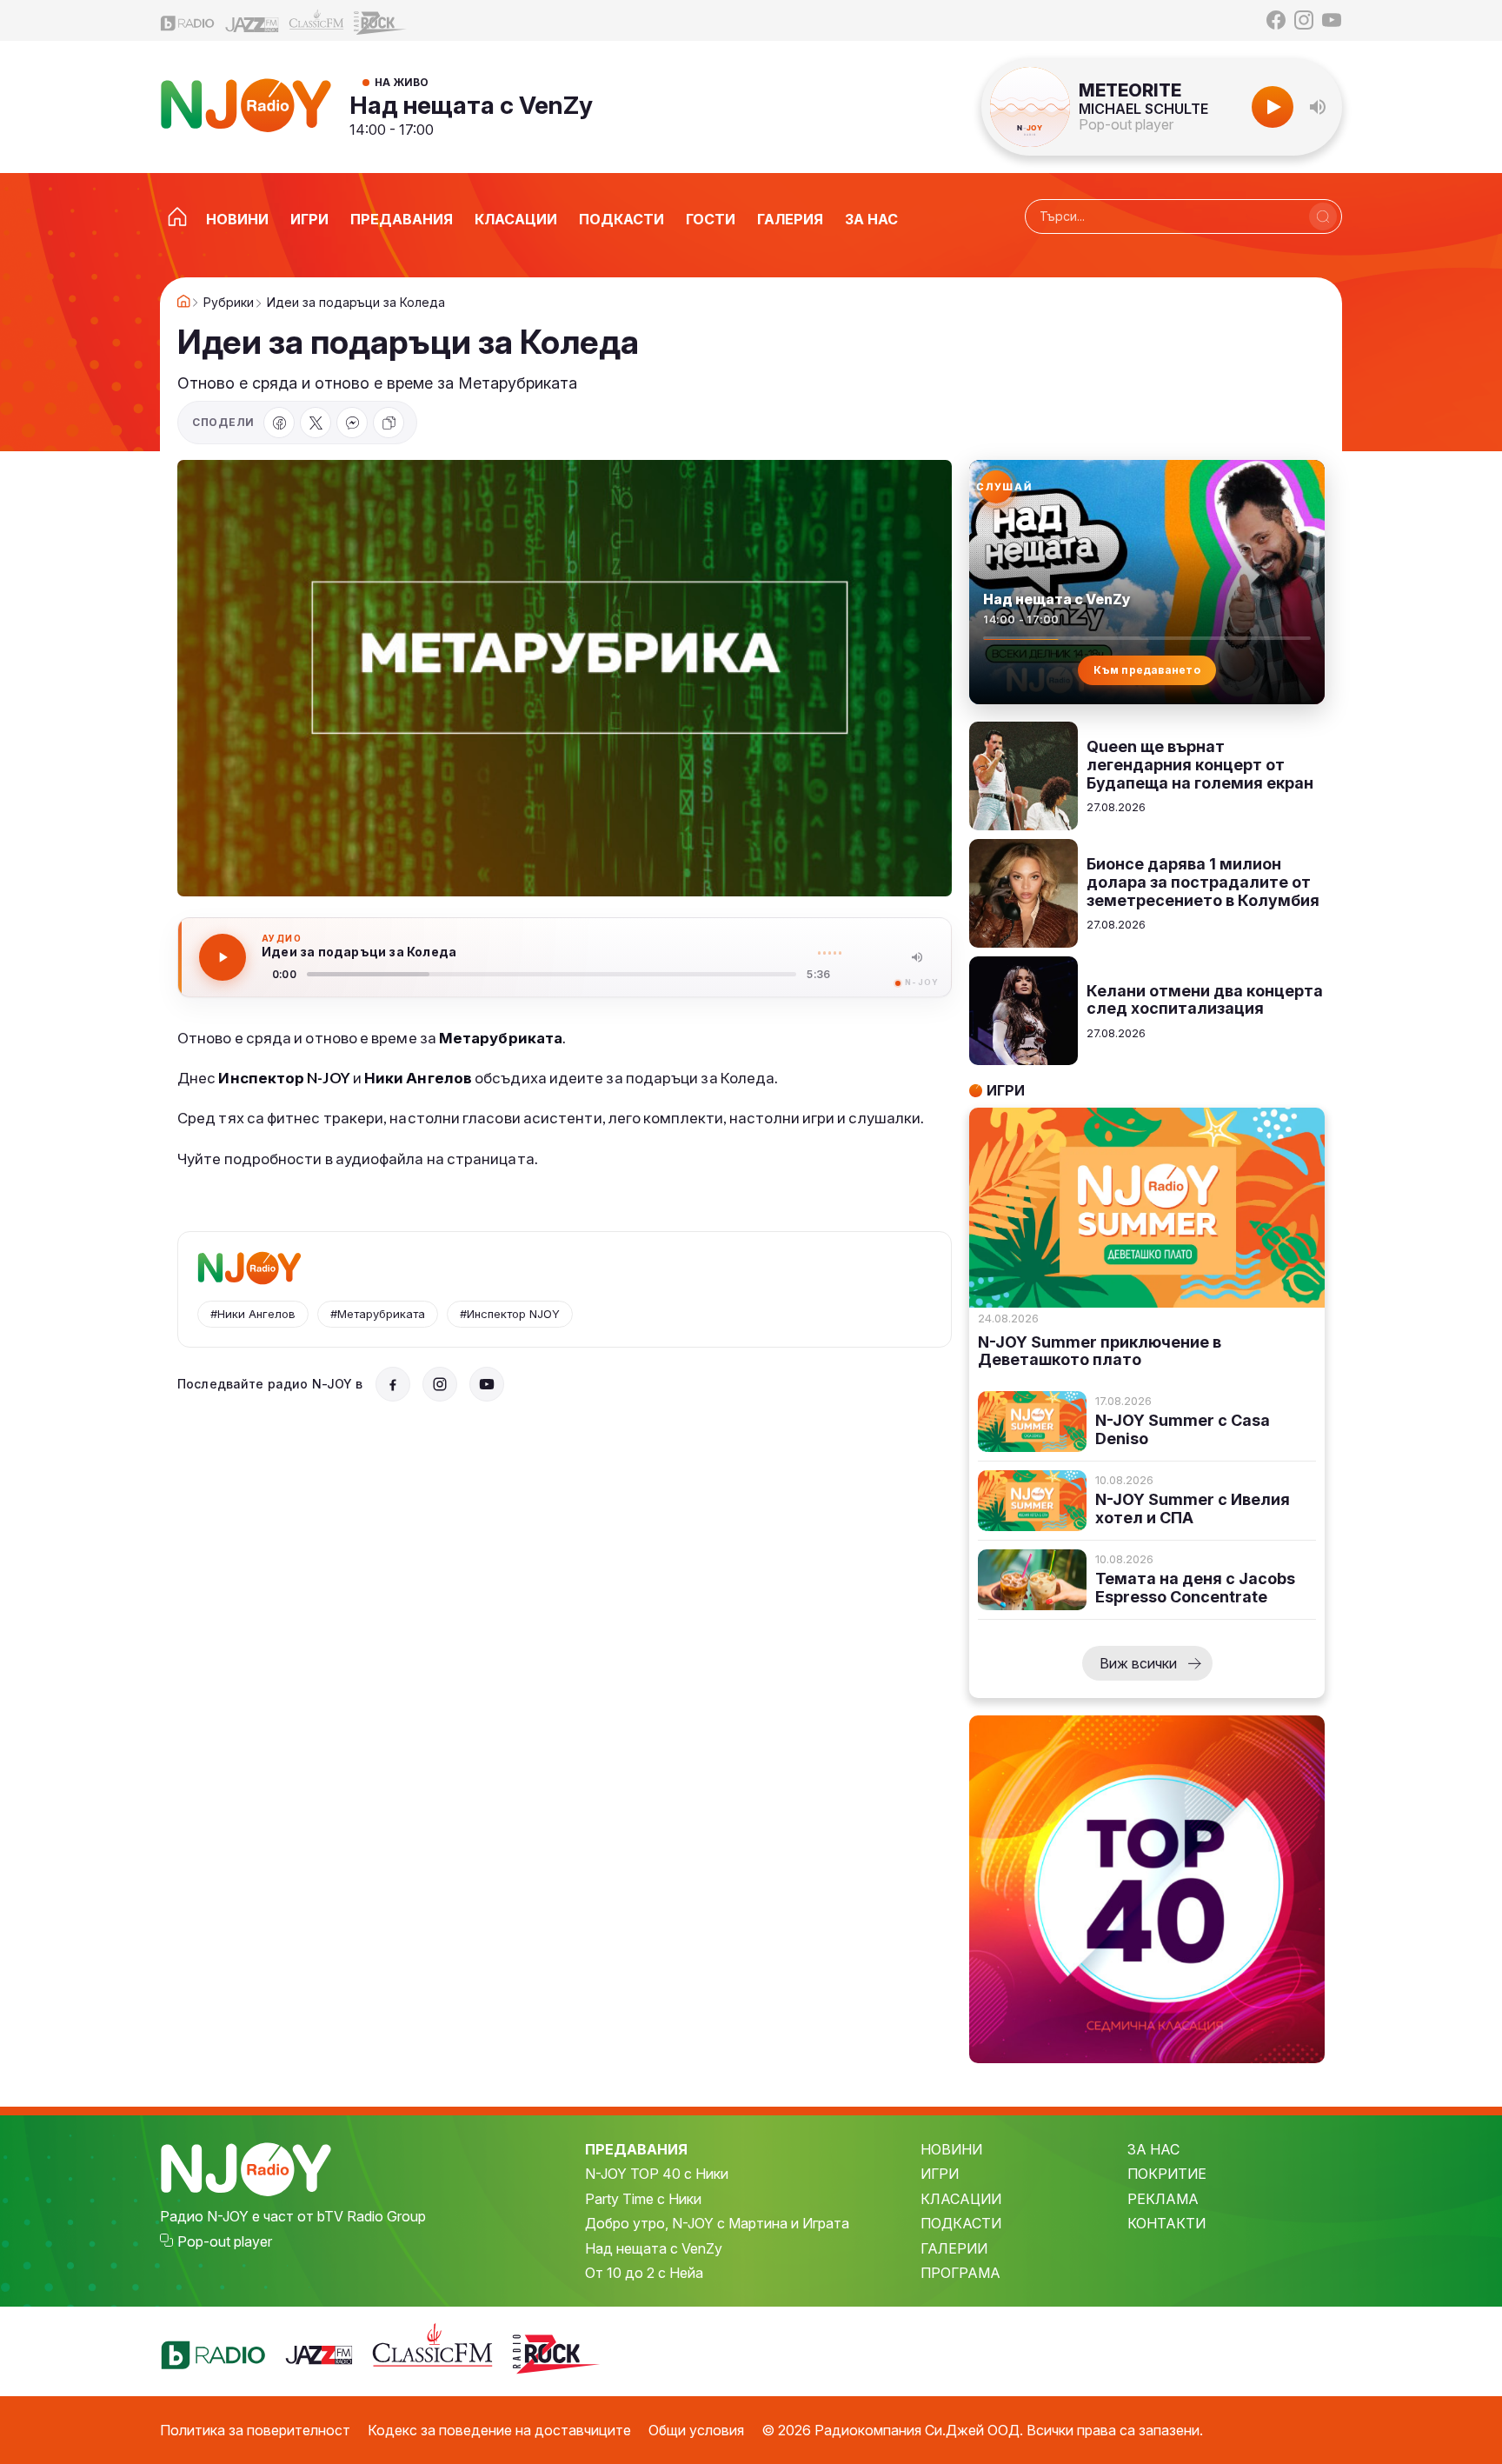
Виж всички (1138, 1663)
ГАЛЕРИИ (954, 2248)
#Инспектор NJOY (510, 1314)
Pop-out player (1126, 124)
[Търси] (1323, 216)
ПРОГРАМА (960, 2273)
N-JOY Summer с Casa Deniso (1183, 1430)
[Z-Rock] (381, 21)
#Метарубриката (378, 1314)
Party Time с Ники (643, 2199)
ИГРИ (940, 2174)
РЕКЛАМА (1163, 2199)
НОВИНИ (951, 2149)
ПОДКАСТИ (961, 2223)
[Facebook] (1276, 20)
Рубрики (229, 303)
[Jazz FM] (252, 20)
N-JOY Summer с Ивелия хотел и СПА (1193, 1509)
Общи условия (696, 2430)
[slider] (552, 974)
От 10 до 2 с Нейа (644, 2273)
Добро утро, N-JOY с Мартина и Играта (717, 2223)
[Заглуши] (917, 957)
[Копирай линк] (389, 423)
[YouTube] (1332, 20)
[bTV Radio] (188, 20)
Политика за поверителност (255, 2430)
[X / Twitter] (316, 423)
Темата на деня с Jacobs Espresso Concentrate (1195, 1588)
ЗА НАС (1153, 2149)
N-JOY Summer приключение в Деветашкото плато (1100, 1352)
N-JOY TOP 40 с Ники (657, 2174)
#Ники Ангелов (253, 1314)
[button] (1318, 107)
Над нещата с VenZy (471, 105)
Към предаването (1147, 670)
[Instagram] (1304, 20)
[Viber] (352, 423)
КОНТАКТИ (1166, 2223)
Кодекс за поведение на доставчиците (499, 2430)
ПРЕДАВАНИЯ (636, 2149)
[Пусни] (223, 957)
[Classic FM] (316, 20)
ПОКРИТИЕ (1167, 2174)
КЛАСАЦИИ (961, 2199)
